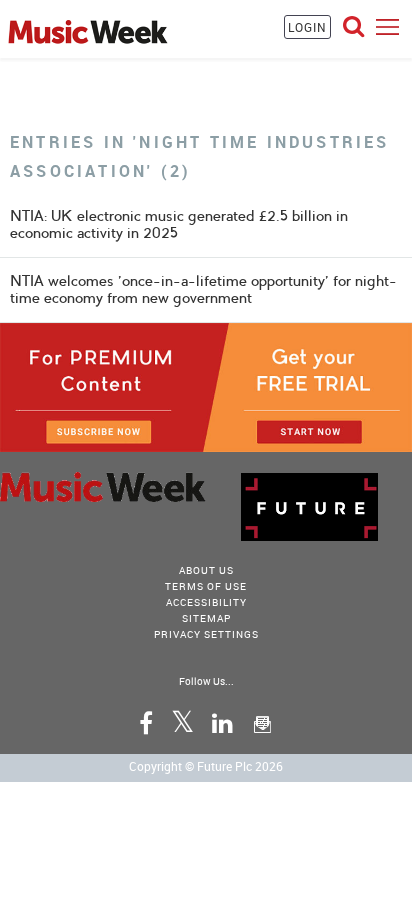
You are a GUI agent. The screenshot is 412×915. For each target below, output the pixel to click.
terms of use (206, 586)
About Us (206, 570)
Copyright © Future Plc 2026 (206, 766)
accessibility (206, 602)
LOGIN (307, 27)
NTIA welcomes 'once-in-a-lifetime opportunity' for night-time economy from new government (203, 289)
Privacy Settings (206, 634)
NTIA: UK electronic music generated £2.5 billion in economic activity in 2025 (179, 224)
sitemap (206, 618)
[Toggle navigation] (387, 26)
